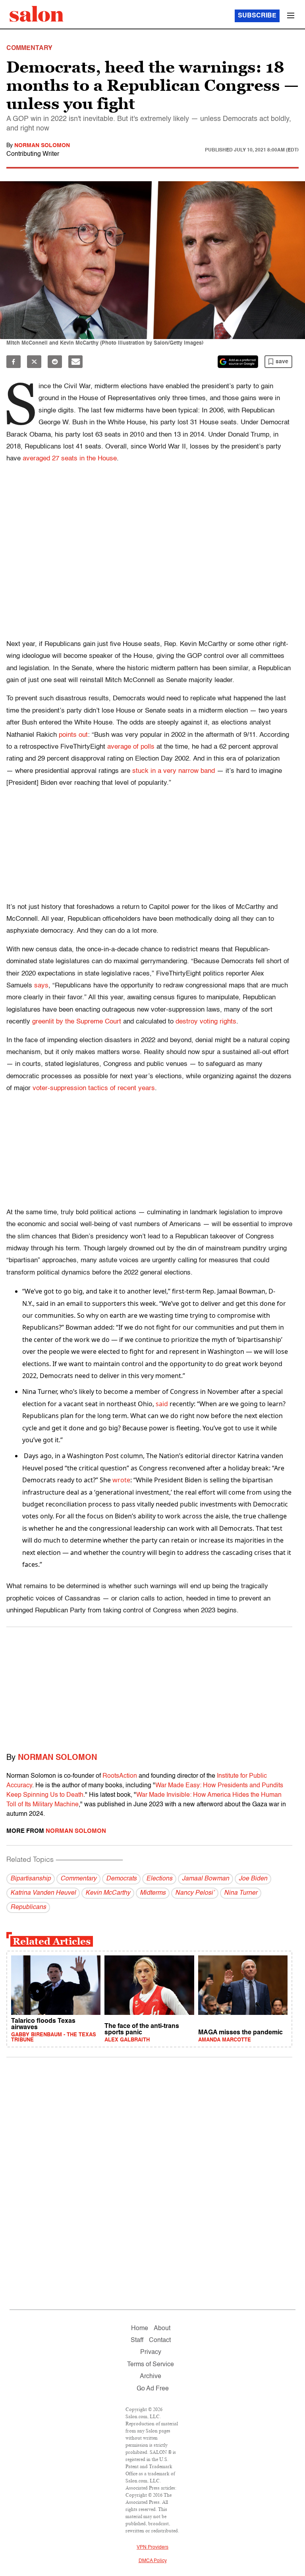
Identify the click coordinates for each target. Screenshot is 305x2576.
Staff (137, 2340)
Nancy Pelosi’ (195, 1893)
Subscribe (257, 16)
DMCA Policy (153, 2561)
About (162, 2329)
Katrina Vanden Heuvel (43, 1893)
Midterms (153, 1893)
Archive (151, 2377)
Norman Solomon (42, 146)
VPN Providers (152, 2547)
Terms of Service (151, 2365)
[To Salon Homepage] (37, 14)
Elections (159, 1879)
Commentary (78, 1879)
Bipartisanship (31, 1879)
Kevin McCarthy (108, 1893)
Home (140, 2329)
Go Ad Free (153, 2389)
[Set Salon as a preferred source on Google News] (238, 362)
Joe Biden (253, 1879)
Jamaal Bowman (206, 1879)
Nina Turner (241, 1893)
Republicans (28, 1907)
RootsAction (120, 1776)
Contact (160, 2340)
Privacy (151, 2352)
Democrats (121, 1879)
